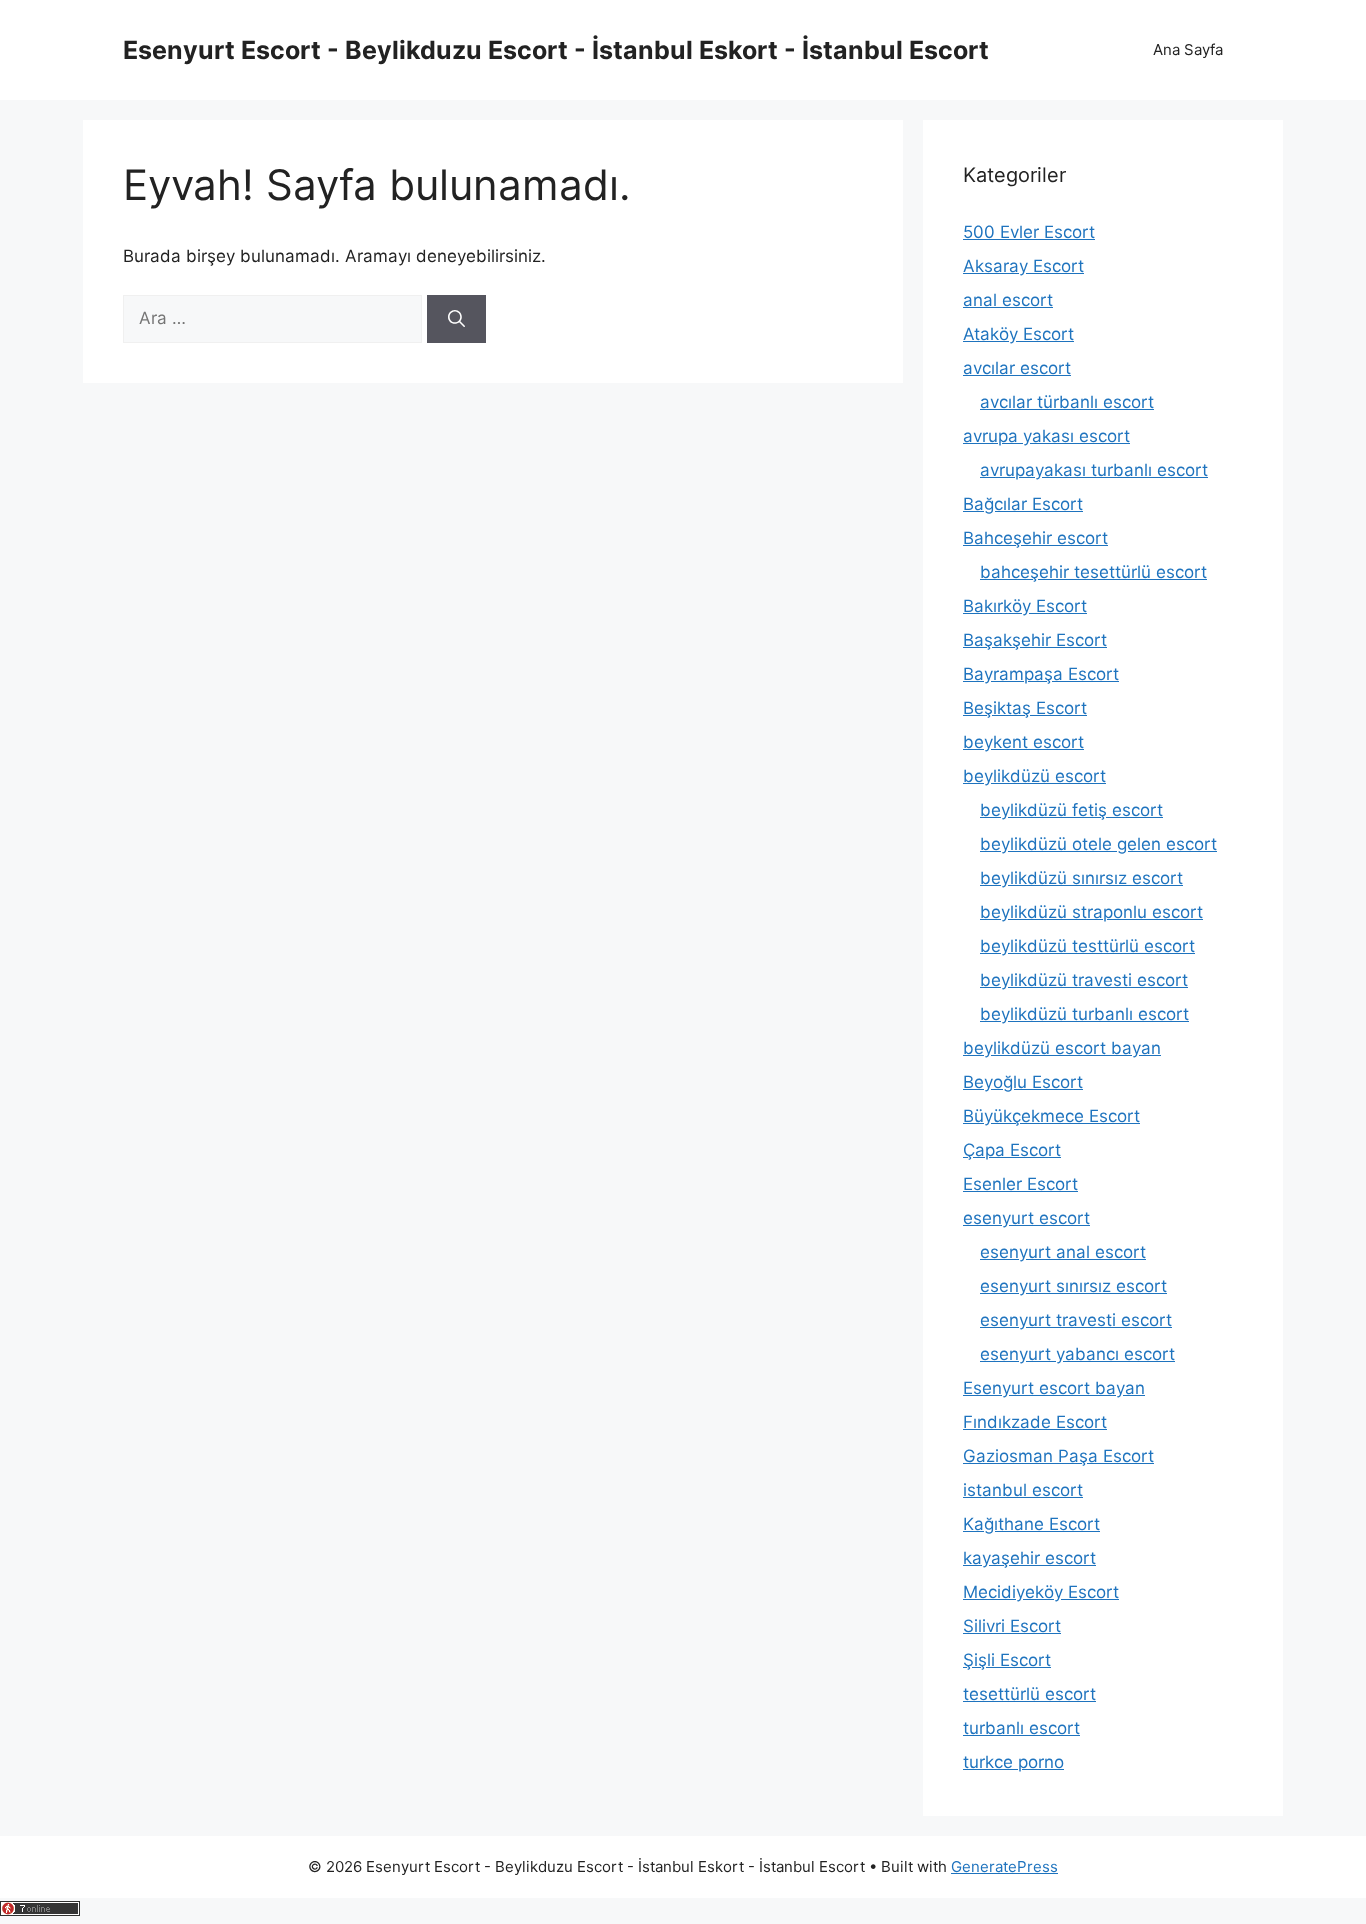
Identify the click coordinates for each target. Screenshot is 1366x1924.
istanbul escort (1023, 1490)
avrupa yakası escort (1046, 436)
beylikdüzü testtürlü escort (1087, 946)
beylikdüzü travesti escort (1084, 980)
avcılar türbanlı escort (1067, 402)
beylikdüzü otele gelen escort (1098, 844)
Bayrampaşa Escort (1041, 674)
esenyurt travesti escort (1076, 1320)
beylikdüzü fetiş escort (1071, 810)
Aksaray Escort (1023, 266)
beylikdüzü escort (1034, 776)
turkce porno (1013, 1762)
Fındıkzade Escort (1035, 1422)
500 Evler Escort (1029, 232)
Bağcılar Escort (1023, 504)
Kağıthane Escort (1031, 1524)
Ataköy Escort (1018, 334)
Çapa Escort (1012, 1150)
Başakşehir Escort (1035, 640)
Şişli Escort (1007, 1660)
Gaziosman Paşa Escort (1058, 1456)
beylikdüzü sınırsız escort (1081, 878)
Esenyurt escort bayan (1054, 1388)
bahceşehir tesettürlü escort (1093, 572)
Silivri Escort (1012, 1626)
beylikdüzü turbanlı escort (1084, 1014)
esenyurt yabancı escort (1077, 1354)
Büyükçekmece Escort (1051, 1116)
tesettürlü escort (1029, 1694)
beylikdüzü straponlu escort (1091, 912)
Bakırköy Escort (1025, 606)
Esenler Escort (1020, 1184)
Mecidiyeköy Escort (1041, 1592)
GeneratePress (1004, 1866)
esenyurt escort (1026, 1218)
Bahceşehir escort (1035, 538)
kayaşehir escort (1029, 1558)
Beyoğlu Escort (1023, 1082)
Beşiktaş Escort (1025, 708)
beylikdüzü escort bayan (1062, 1048)
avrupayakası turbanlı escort (1094, 470)
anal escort (1008, 300)
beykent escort (1023, 742)
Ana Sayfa (1188, 49)
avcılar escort (1017, 368)
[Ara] (456, 319)
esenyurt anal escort (1063, 1252)
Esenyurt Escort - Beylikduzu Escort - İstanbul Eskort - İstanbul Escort (556, 50)
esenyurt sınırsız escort (1073, 1286)
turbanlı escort (1021, 1728)
